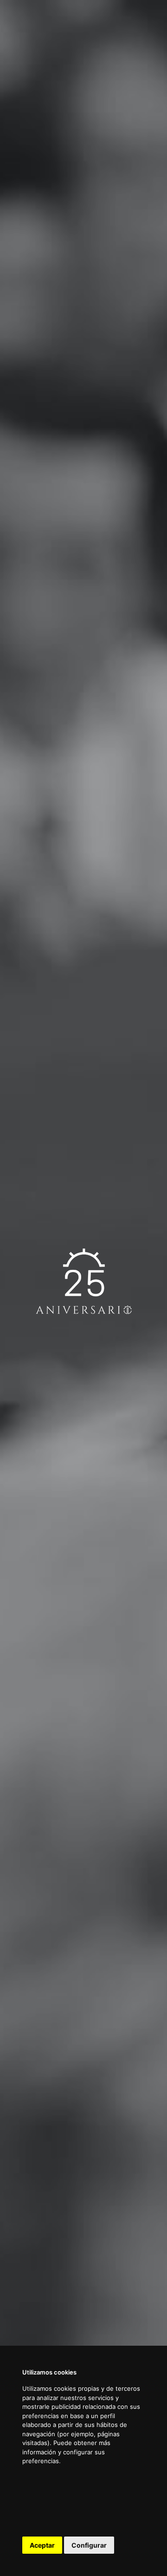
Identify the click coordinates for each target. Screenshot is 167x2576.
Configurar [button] (89, 2545)
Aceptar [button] (42, 2545)
